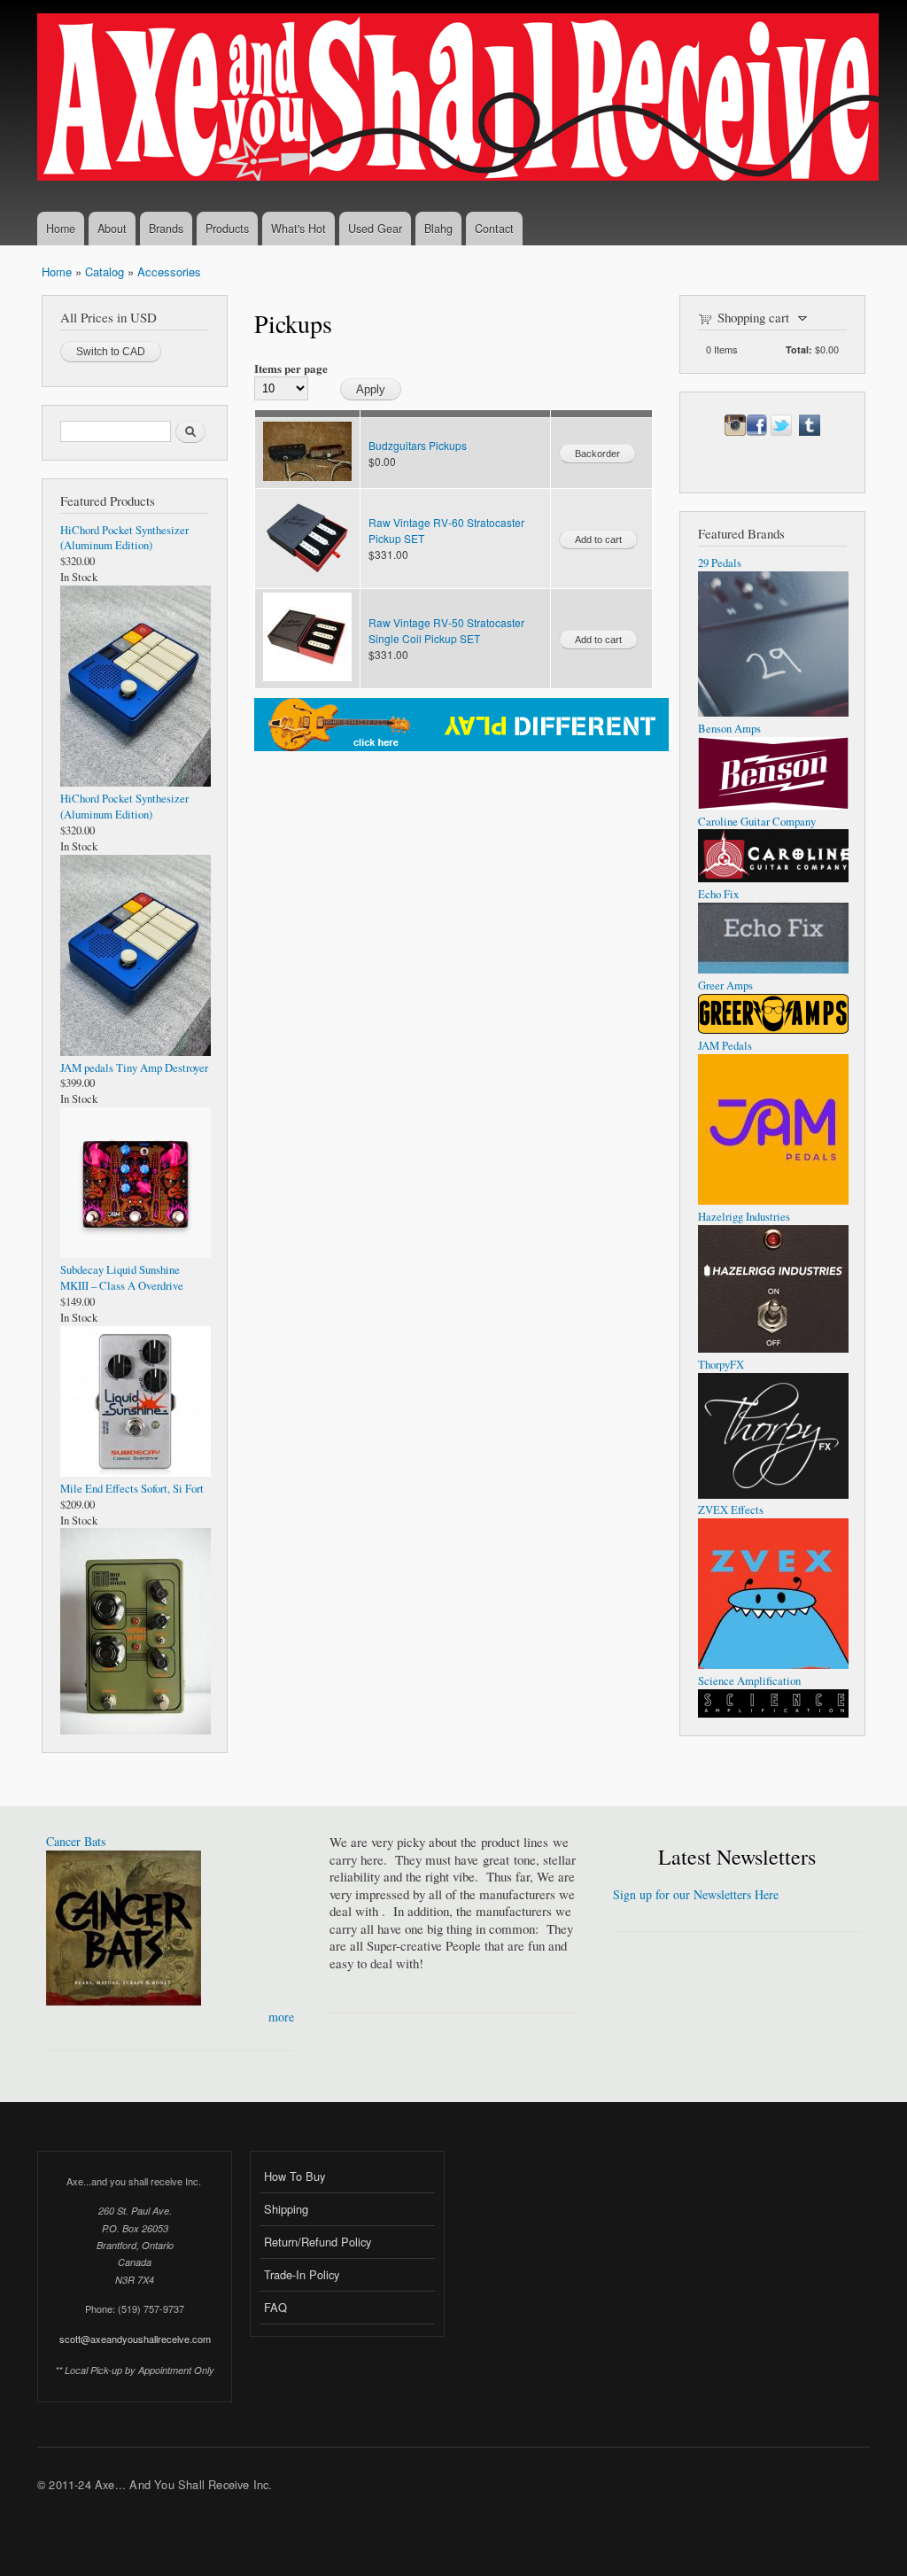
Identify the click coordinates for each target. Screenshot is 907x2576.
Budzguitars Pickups (418, 445)
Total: (799, 349)
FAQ (275, 2307)
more (281, 2017)
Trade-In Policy (302, 2274)
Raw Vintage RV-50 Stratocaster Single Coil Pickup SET (446, 630)
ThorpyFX (721, 1365)
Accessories (169, 272)
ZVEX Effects (731, 1510)
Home (61, 229)
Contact (494, 229)
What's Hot (298, 229)
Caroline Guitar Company (757, 822)
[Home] (460, 99)
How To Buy (295, 2176)
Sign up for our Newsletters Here (696, 1894)
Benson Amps (729, 729)
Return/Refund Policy (318, 2242)
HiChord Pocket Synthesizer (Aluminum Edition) (124, 538)
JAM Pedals (725, 1046)
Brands (166, 229)
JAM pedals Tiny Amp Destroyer (134, 1068)
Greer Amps (725, 985)
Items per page (291, 368)
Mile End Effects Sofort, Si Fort (132, 1489)
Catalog (105, 272)
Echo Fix (718, 894)
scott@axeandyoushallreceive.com (135, 2339)
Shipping (286, 2209)
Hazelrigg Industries (744, 1217)
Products (227, 229)
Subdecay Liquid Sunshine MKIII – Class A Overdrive (122, 1278)
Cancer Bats (76, 1841)
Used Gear (375, 229)
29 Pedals (720, 563)
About (112, 229)
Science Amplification (749, 1681)
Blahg (438, 229)
